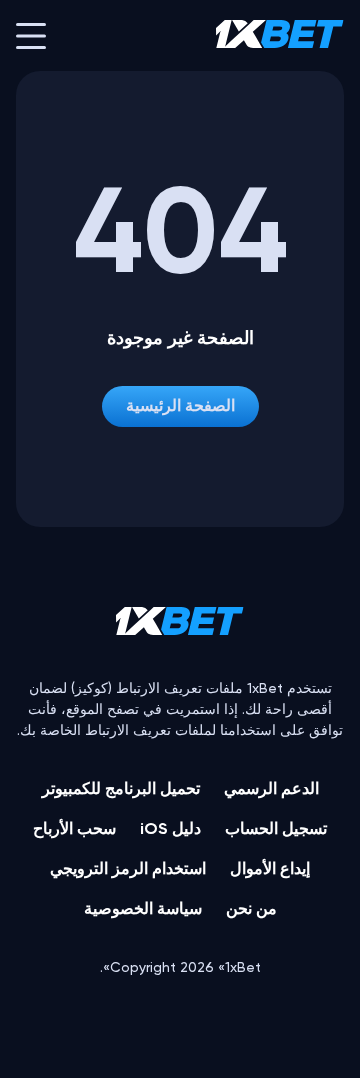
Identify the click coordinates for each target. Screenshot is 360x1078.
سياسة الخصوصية (143, 908)
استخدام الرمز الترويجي (128, 868)
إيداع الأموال (270, 868)
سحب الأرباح (74, 828)
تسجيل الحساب (276, 828)
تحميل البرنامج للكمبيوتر (121, 788)
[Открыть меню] (31, 36)
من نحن (251, 908)
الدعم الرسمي (271, 788)
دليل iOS (170, 828)
